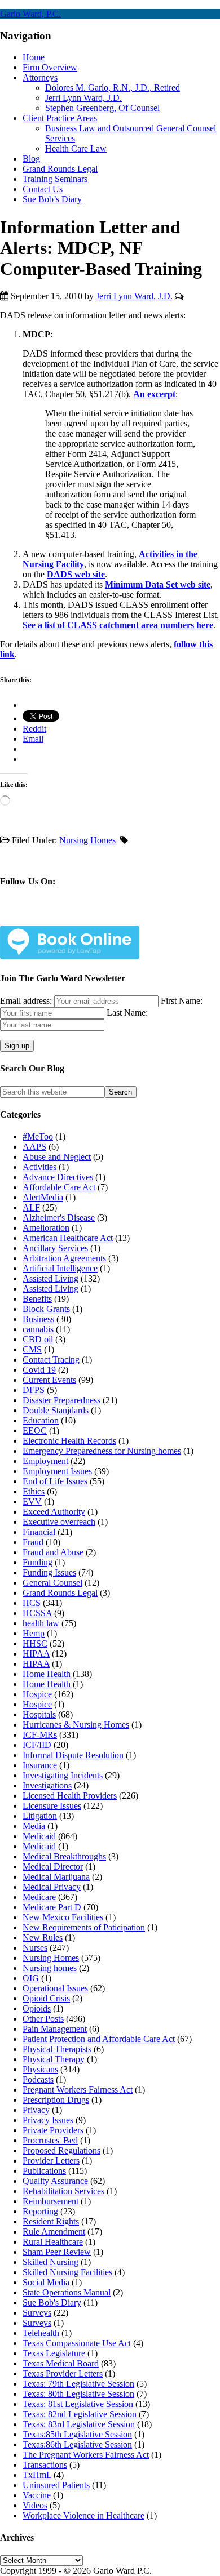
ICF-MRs (40, 1735)
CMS (32, 1349)
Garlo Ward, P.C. (30, 14)
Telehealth (41, 2333)
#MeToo (38, 1136)
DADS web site (76, 574)
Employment (45, 1461)
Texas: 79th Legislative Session (78, 2384)
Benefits (37, 1299)
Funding (38, 1562)
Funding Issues (49, 1572)
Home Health (47, 1674)
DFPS (34, 1390)
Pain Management (55, 2029)
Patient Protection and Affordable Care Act (99, 2039)
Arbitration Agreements (64, 1258)
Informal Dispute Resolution (73, 1755)
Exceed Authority (54, 1512)
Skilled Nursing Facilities (67, 2272)
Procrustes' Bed (50, 2140)
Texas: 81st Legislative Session (78, 2404)
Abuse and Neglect (57, 1157)
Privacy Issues (48, 2120)
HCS (32, 1603)
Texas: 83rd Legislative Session (79, 2424)
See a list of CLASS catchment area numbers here (118, 625)
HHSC (35, 1643)
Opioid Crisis (46, 1998)
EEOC (35, 1431)
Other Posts (43, 2019)
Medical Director (53, 1867)
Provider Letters (51, 2161)
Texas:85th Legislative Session (77, 2434)
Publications (44, 2171)
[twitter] (61, 917)
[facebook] (35, 917)
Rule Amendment (54, 2232)
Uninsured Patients (56, 2485)
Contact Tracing (51, 1360)
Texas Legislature (54, 2353)
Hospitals (39, 1714)
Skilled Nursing (50, 2262)
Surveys (37, 2313)
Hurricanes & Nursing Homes (76, 1725)
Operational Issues (55, 1988)
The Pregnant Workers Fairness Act (86, 2455)
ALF (31, 1207)
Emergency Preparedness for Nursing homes (102, 1451)
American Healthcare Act (68, 1238)
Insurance (40, 1765)
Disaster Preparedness (61, 1400)
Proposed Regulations (61, 2150)
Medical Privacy (52, 1887)
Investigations (47, 1785)
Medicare (39, 1897)
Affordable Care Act (59, 1187)
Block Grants (46, 1309)
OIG (31, 1978)
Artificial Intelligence (60, 1268)
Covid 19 (39, 1370)
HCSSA (37, 1613)
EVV (32, 1501)
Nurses (35, 1948)
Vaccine (37, 2495)
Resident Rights (51, 2221)
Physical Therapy (54, 2059)
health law (41, 1623)
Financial (39, 1532)
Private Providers (53, 2130)
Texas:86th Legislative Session (77, 2444)
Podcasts (38, 2079)
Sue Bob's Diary (52, 2303)
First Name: (182, 1001)
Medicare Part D (52, 1907)
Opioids (37, 2008)
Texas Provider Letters (63, 2373)
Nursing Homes (87, 840)
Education (41, 1420)
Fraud (33, 1542)
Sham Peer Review (57, 2252)
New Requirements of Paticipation (84, 1927)
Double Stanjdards (56, 1410)
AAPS (34, 1147)
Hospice (37, 1694)
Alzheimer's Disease (59, 1218)
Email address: (27, 1001)
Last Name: (127, 1013)
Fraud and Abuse (53, 1552)
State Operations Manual (67, 2292)
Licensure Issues (52, 1806)
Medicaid (39, 1836)
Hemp (34, 1633)
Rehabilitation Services (63, 2191)
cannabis (38, 1329)
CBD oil (38, 1339)
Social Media (46, 2282)
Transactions (45, 2465)
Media (34, 1826)
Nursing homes (50, 1968)
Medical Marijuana (56, 1877)
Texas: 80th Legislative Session (78, 2394)
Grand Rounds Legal (60, 1593)
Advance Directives (58, 1177)
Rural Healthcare (53, 2242)
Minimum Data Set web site (158, 584)
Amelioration (46, 1228)
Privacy (36, 2110)
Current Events (49, 1380)
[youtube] (114, 917)
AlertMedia (43, 1197)
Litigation (40, 1816)
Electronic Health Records (69, 1441)
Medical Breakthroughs (64, 1856)
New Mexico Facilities (63, 1917)
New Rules (43, 1937)
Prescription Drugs (56, 2100)
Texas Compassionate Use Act (77, 2343)
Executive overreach (59, 1522)
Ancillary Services (55, 1248)
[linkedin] (88, 917)
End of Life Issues (55, 1481)
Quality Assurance (55, 2181)
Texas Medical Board (61, 2363)
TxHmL (37, 2475)
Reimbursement (50, 2201)
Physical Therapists (57, 2049)
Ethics (34, 1491)
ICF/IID (37, 1745)
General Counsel (52, 1583)
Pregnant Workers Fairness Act (78, 2090)
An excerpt (154, 394)
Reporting (40, 2211)
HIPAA (36, 1654)
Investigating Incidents (63, 1775)
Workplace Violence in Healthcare (83, 2515)
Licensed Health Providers (70, 1796)
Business (38, 1319)
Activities (39, 1167)
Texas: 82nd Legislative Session (80, 2414)
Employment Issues (57, 1471)
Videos (35, 2505)
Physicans (40, 2069)
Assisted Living (50, 1278)
